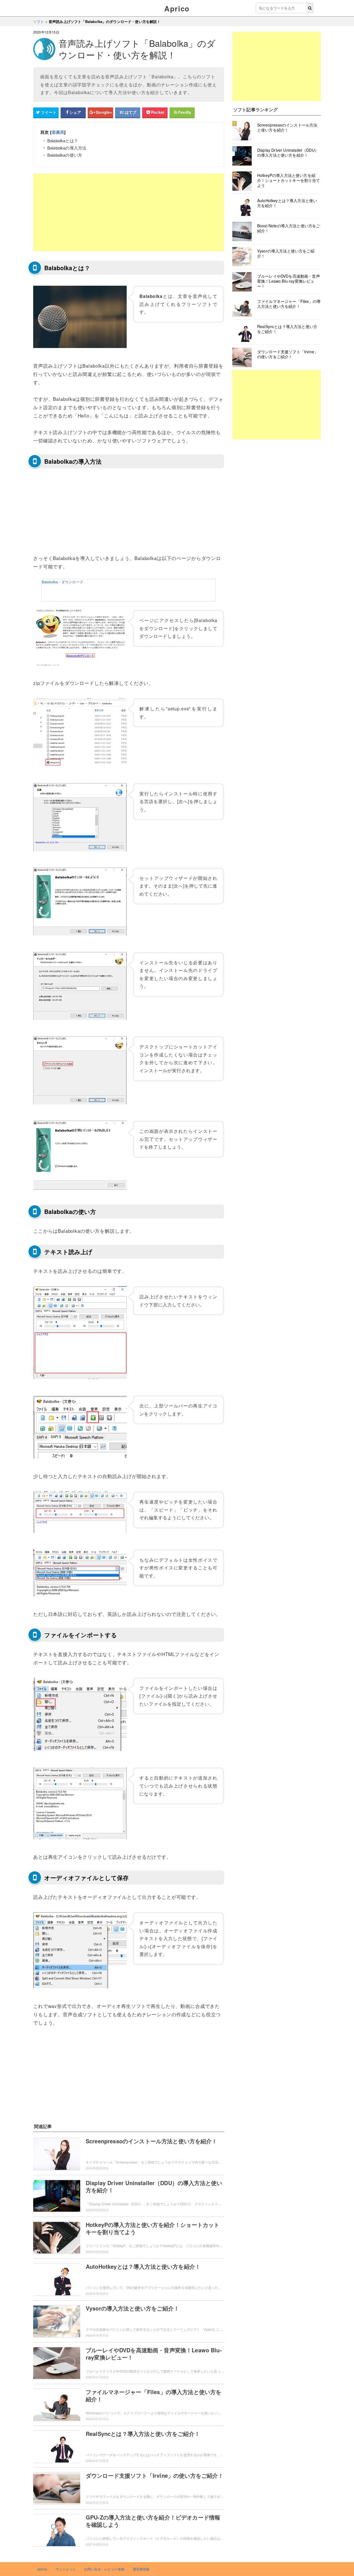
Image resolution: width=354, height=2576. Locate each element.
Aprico (177, 8)
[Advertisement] (129, 212)
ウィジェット (66, 2569)
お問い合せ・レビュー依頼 (104, 2569)
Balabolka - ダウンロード (63, 582)
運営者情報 (141, 2569)
